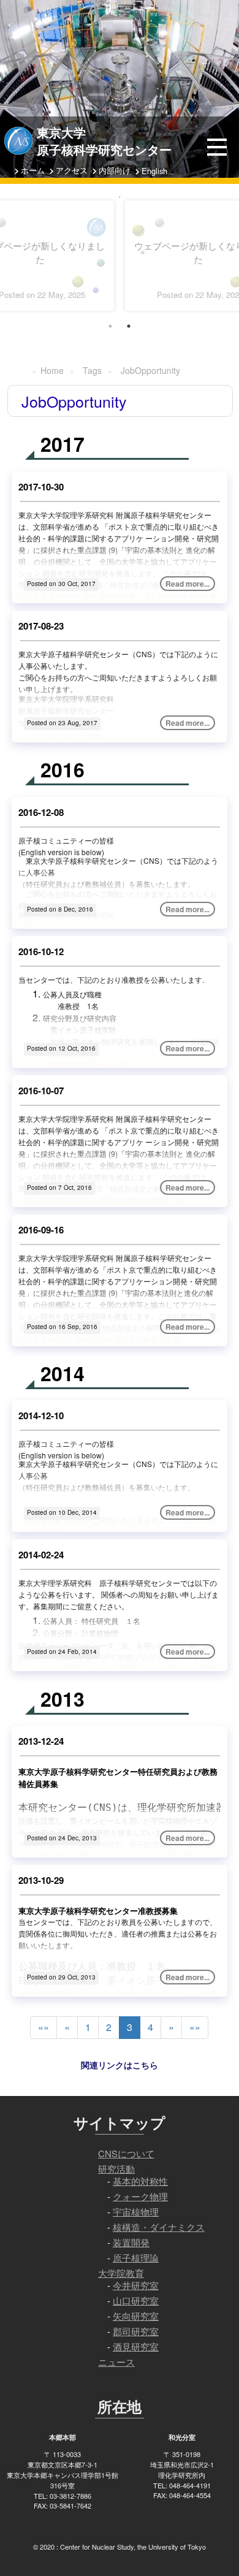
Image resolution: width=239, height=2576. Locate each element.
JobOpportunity (150, 370)
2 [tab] (129, 326)
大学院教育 (121, 2273)
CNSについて (126, 2153)
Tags (92, 370)
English (154, 171)
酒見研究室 (136, 2346)
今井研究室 (136, 2285)
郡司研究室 (136, 2331)
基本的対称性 (140, 2181)
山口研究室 (136, 2300)
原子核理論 (136, 2258)
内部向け (115, 170)
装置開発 (131, 2242)
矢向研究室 (136, 2316)
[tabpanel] (120, 197)
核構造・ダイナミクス (159, 2227)
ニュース (116, 2362)
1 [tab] (110, 326)
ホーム (33, 170)
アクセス (72, 170)
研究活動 (116, 2169)
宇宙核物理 (136, 2212)
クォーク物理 (140, 2196)
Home (52, 370)
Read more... (188, 584)
